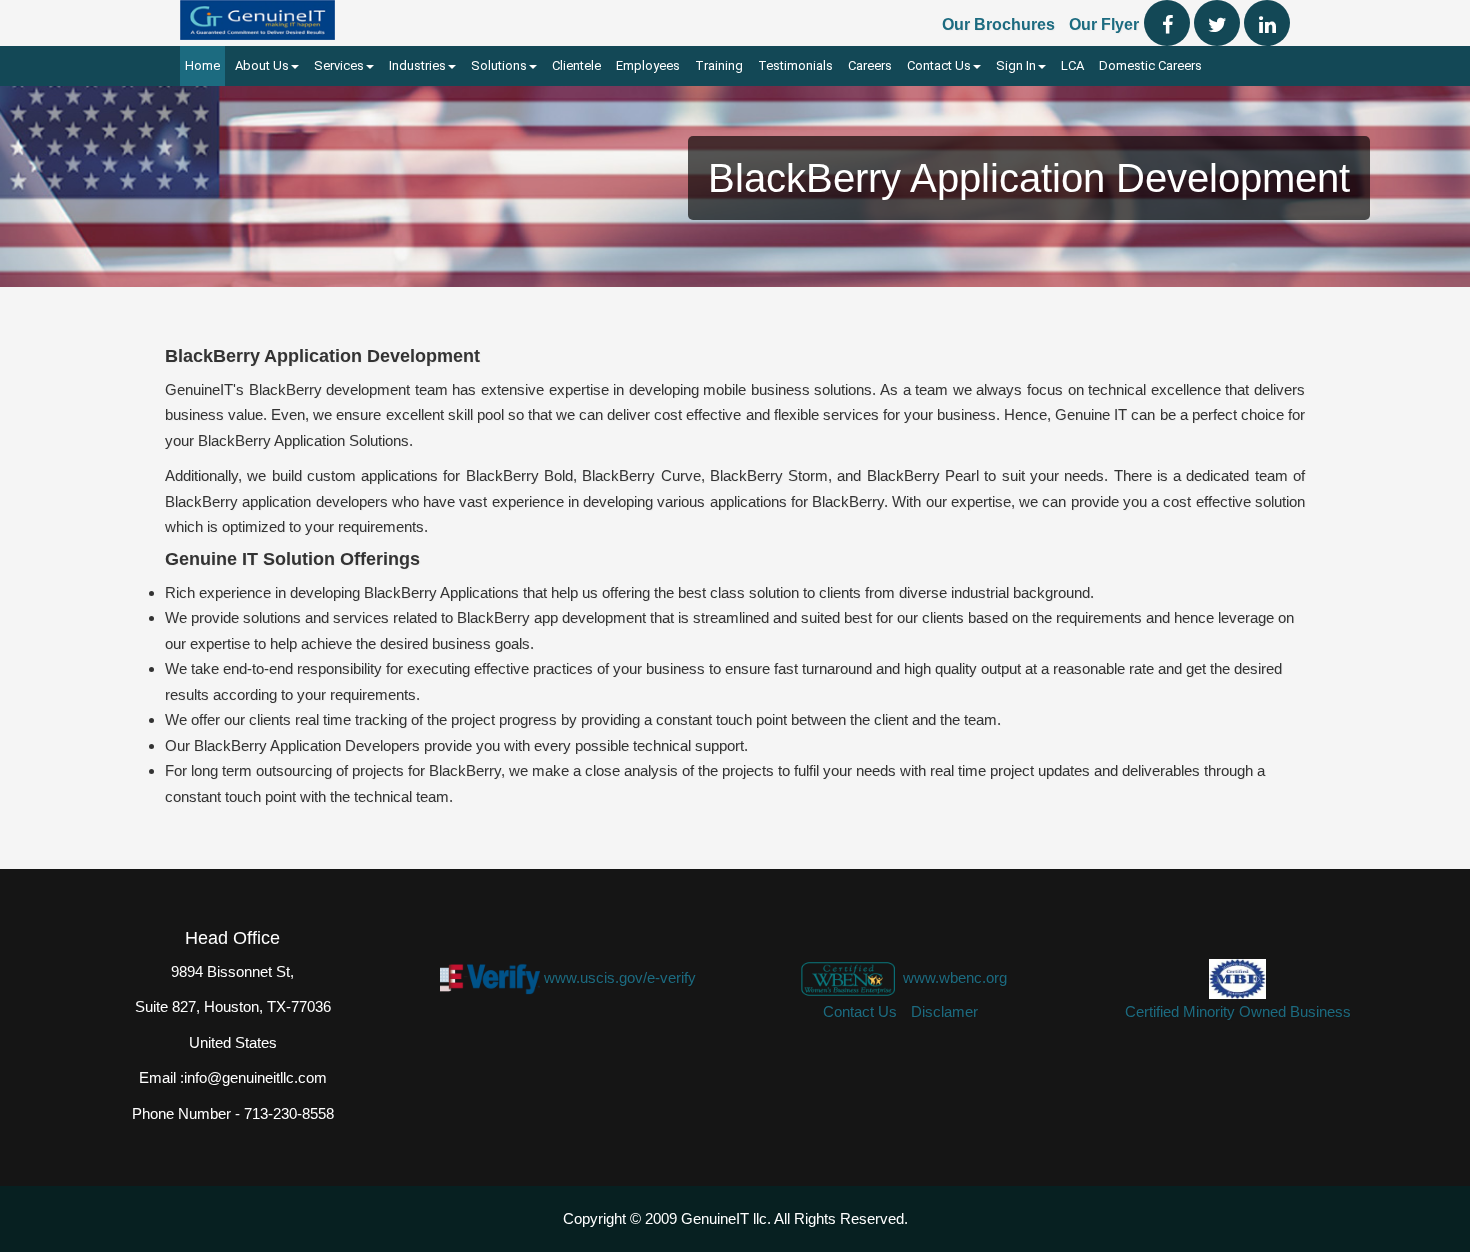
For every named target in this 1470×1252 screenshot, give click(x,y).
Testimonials (795, 65)
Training (719, 65)
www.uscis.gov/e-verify (620, 977)
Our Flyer (1104, 24)
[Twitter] (1217, 23)
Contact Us (860, 1011)
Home (202, 65)
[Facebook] (1167, 23)
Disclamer (944, 1011)
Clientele (576, 65)
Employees (648, 65)
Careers (870, 65)
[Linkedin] (1267, 23)
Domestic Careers (1150, 65)
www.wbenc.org (955, 977)
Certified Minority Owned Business (1238, 1011)
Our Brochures (998, 24)
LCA (1072, 65)
